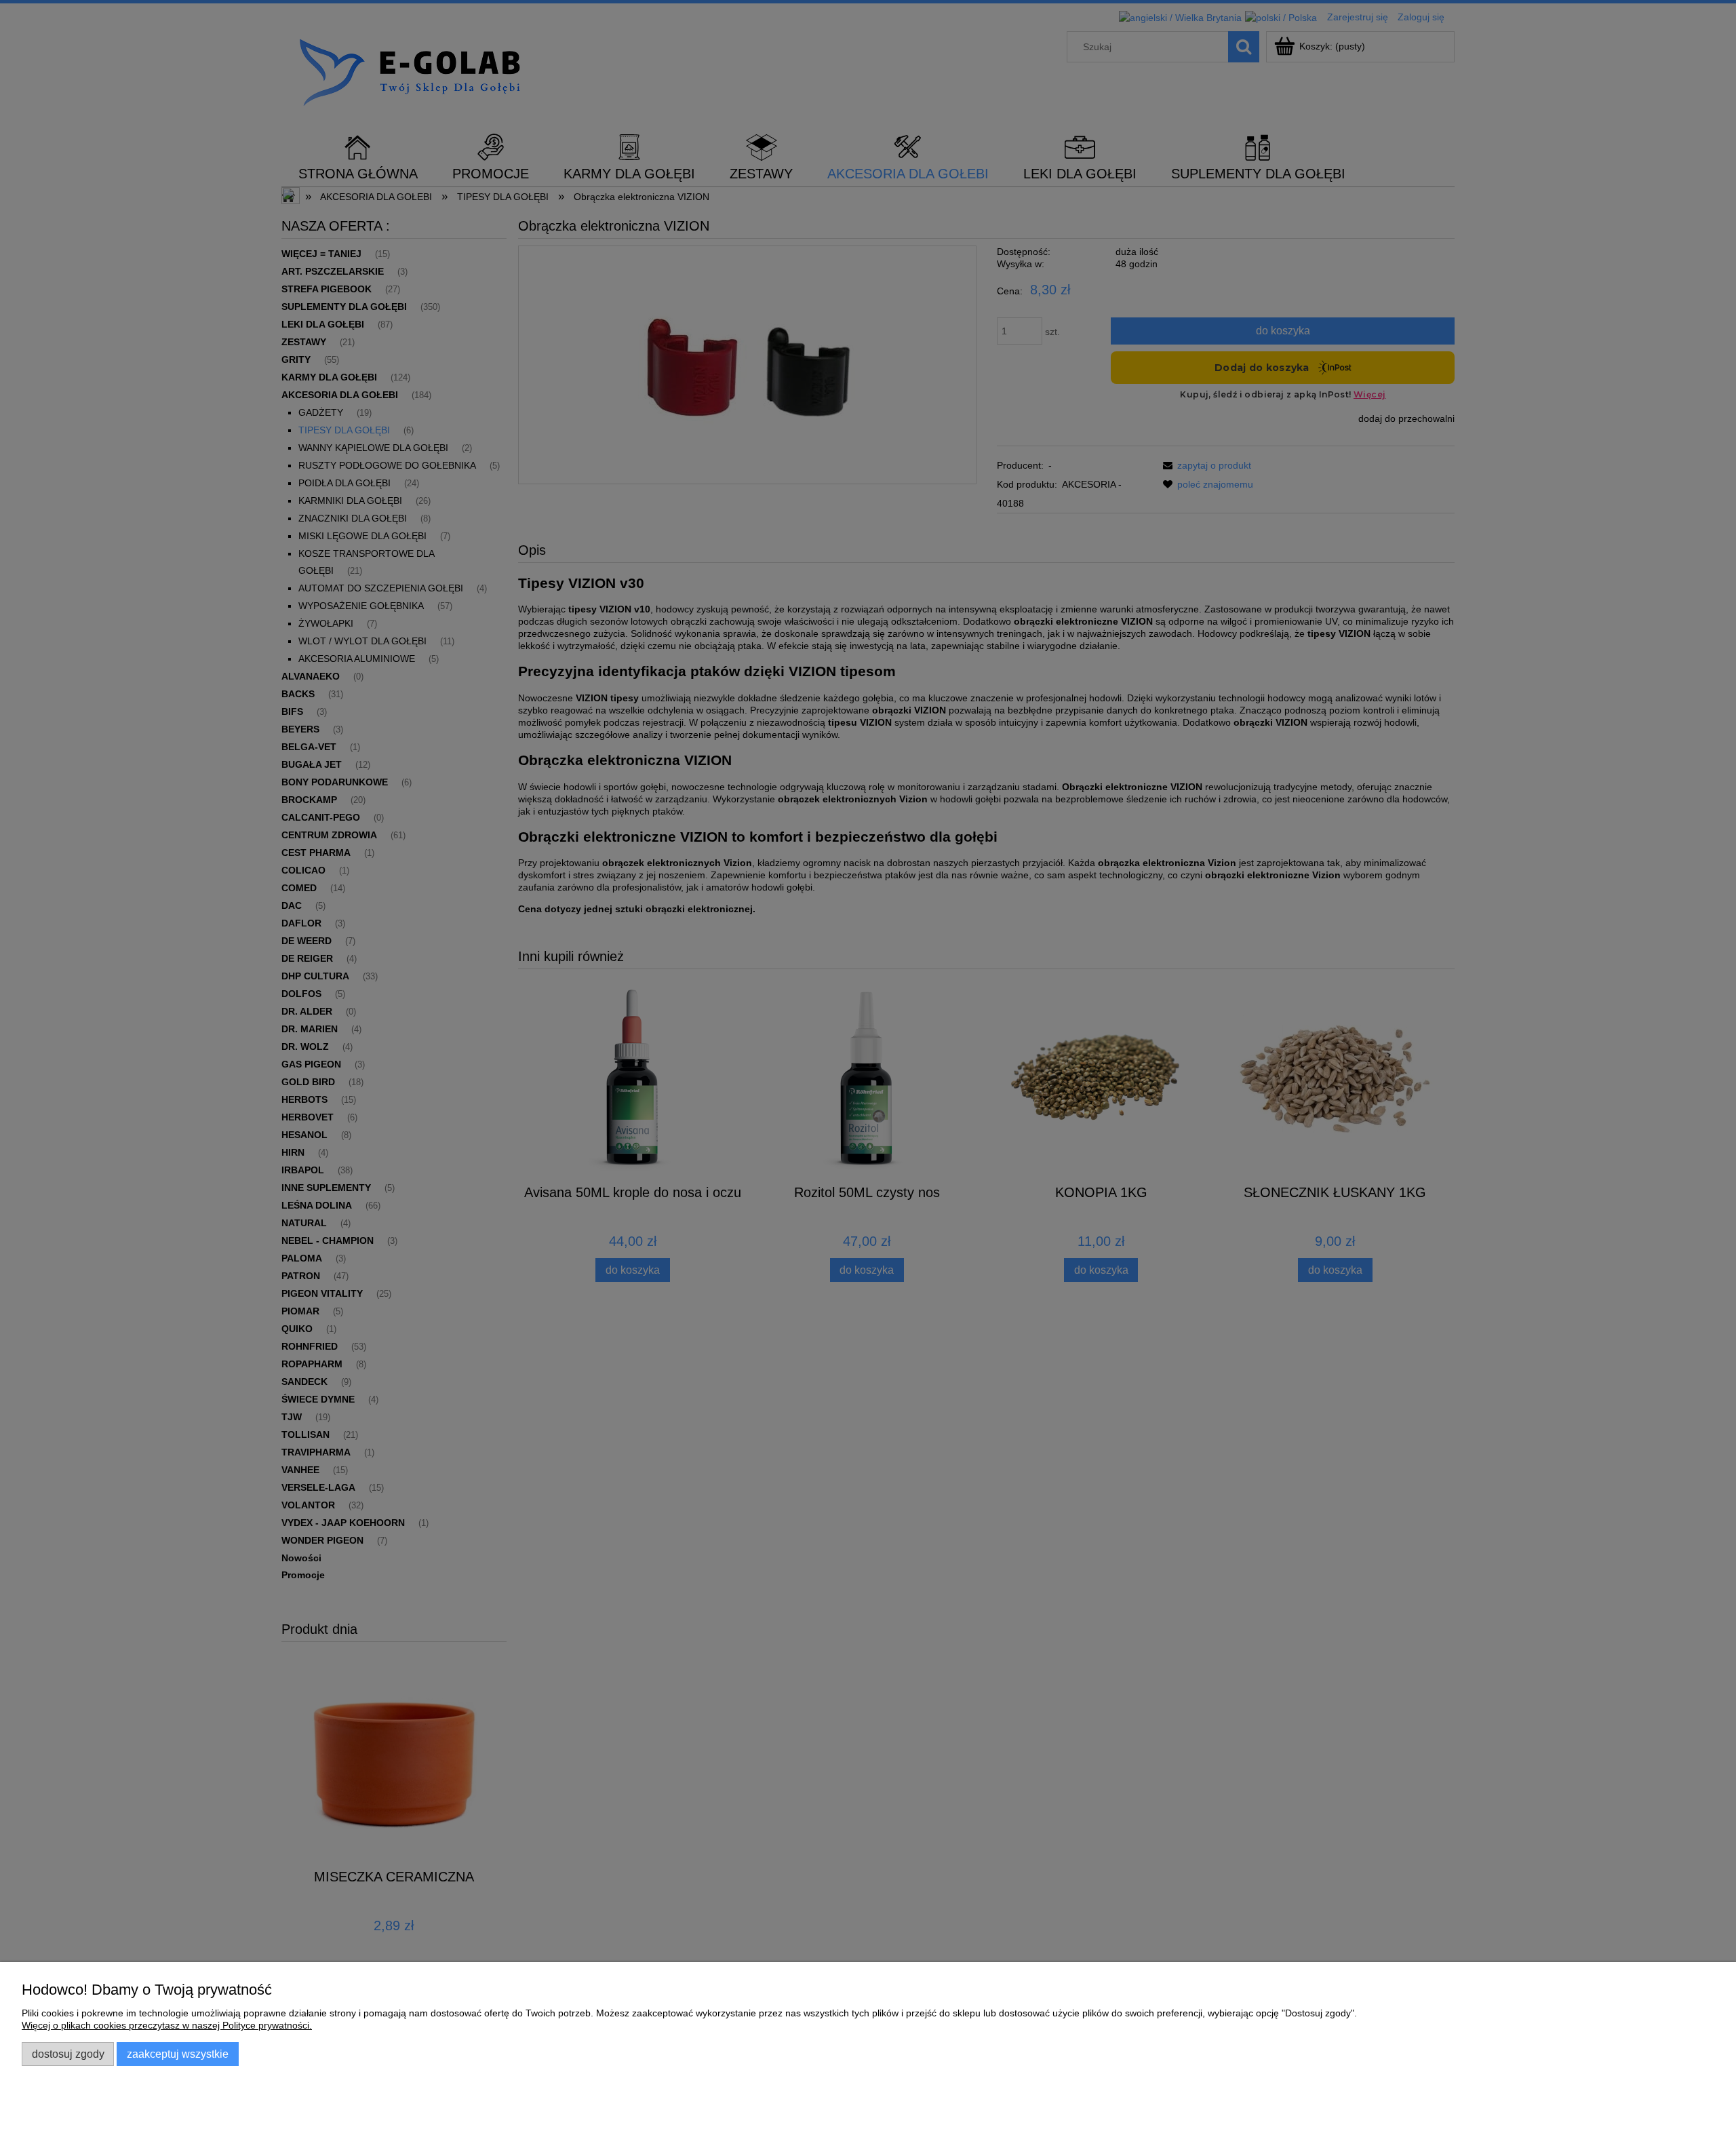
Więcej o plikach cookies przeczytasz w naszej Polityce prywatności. (167, 2025)
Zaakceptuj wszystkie (178, 2054)
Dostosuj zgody (68, 2054)
